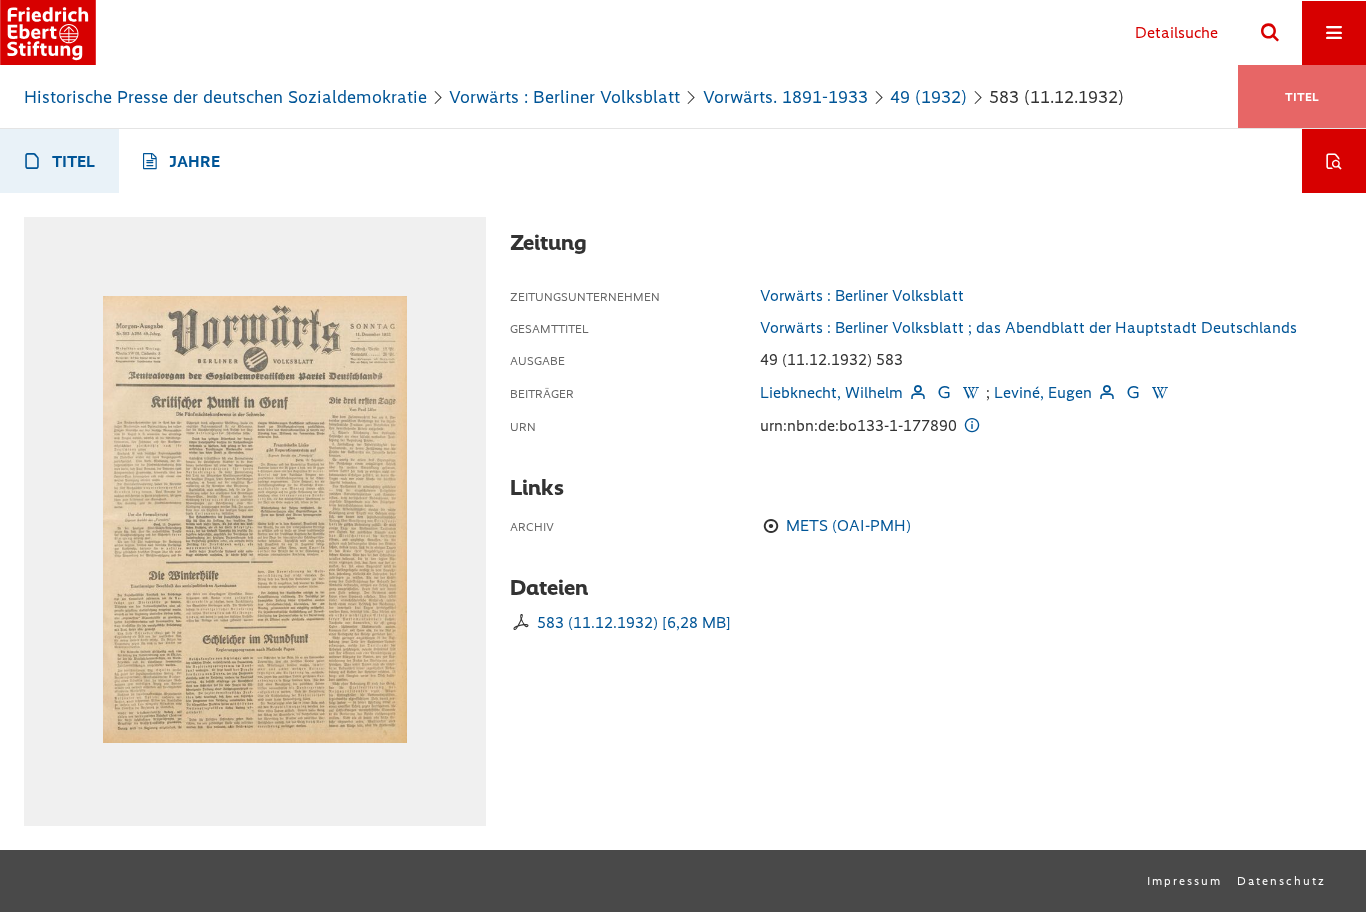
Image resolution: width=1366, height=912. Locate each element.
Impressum (1184, 881)
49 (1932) (928, 97)
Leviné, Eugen (1043, 392)
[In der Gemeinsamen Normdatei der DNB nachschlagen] (944, 392)
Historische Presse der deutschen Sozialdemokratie (225, 97)
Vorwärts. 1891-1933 (785, 97)
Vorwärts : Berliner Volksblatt (564, 97)
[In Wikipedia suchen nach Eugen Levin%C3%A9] (1160, 392)
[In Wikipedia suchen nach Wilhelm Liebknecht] (970, 392)
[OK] (1270, 33)
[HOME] (48, 32)
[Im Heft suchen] (1334, 161)
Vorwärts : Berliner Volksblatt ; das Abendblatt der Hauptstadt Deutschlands (1028, 327)
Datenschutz (1281, 881)
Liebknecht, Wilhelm (831, 392)
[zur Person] (918, 392)
